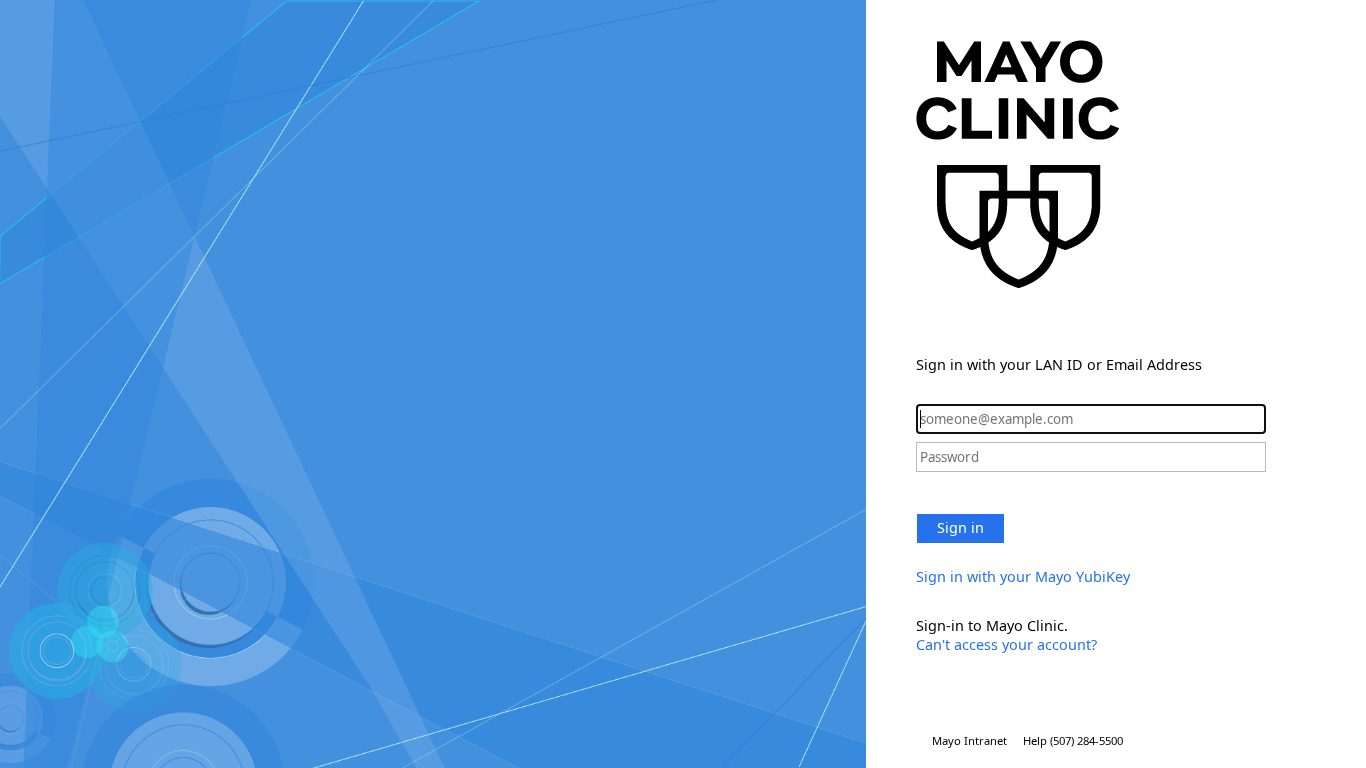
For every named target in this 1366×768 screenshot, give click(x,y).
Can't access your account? (1006, 644)
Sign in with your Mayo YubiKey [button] (1023, 576)
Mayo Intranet (969, 740)
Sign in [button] (960, 527)
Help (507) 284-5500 (1073, 740)
